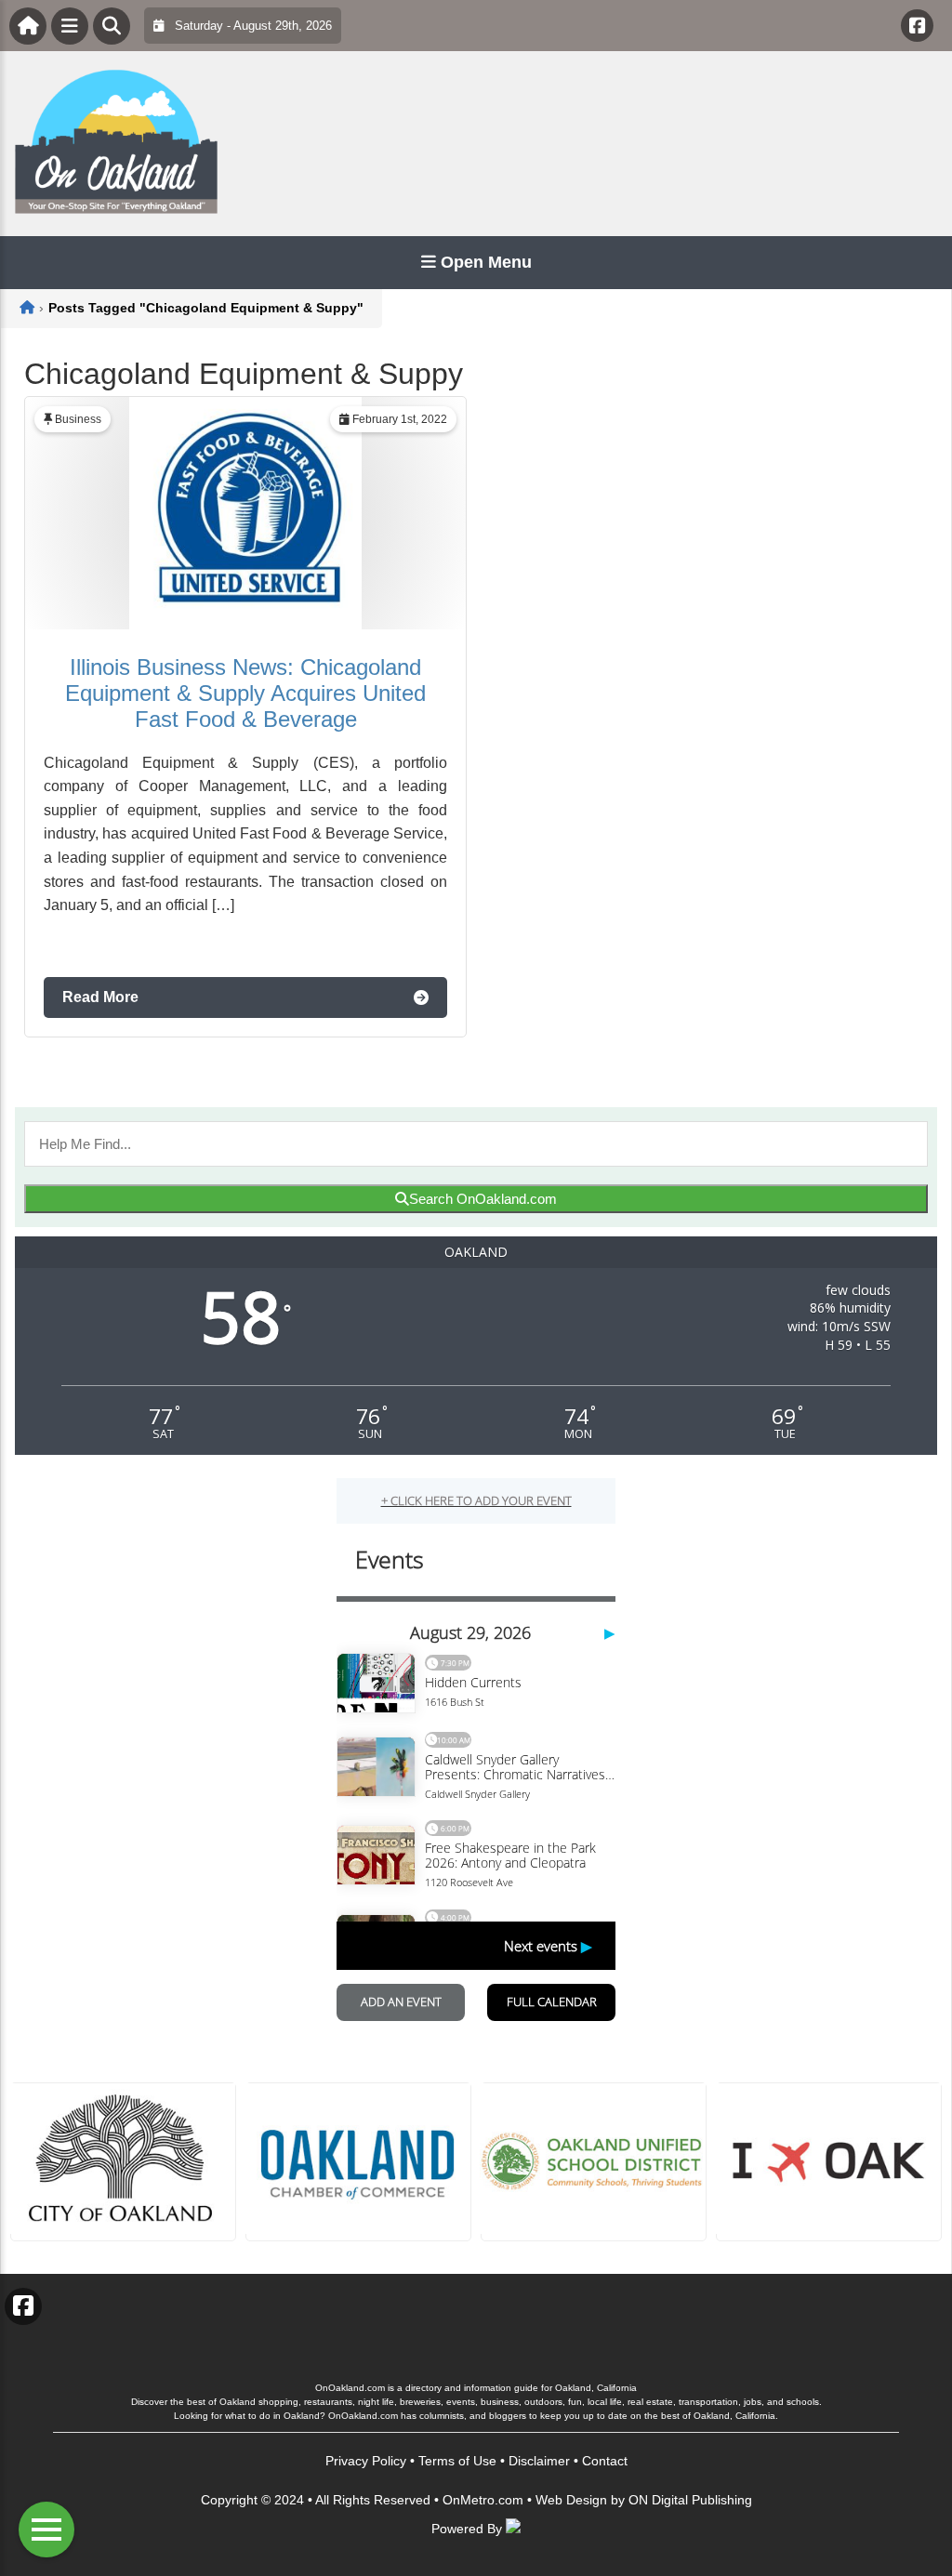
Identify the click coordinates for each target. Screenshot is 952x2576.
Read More (100, 997)
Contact (605, 2461)
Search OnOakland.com (483, 1199)
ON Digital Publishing (690, 2500)
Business (78, 419)
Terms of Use (457, 2461)
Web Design (571, 2500)
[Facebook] (917, 26)
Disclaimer (539, 2461)
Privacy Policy (366, 2461)
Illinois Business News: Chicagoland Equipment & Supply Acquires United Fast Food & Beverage (245, 693)
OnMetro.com (483, 2500)
